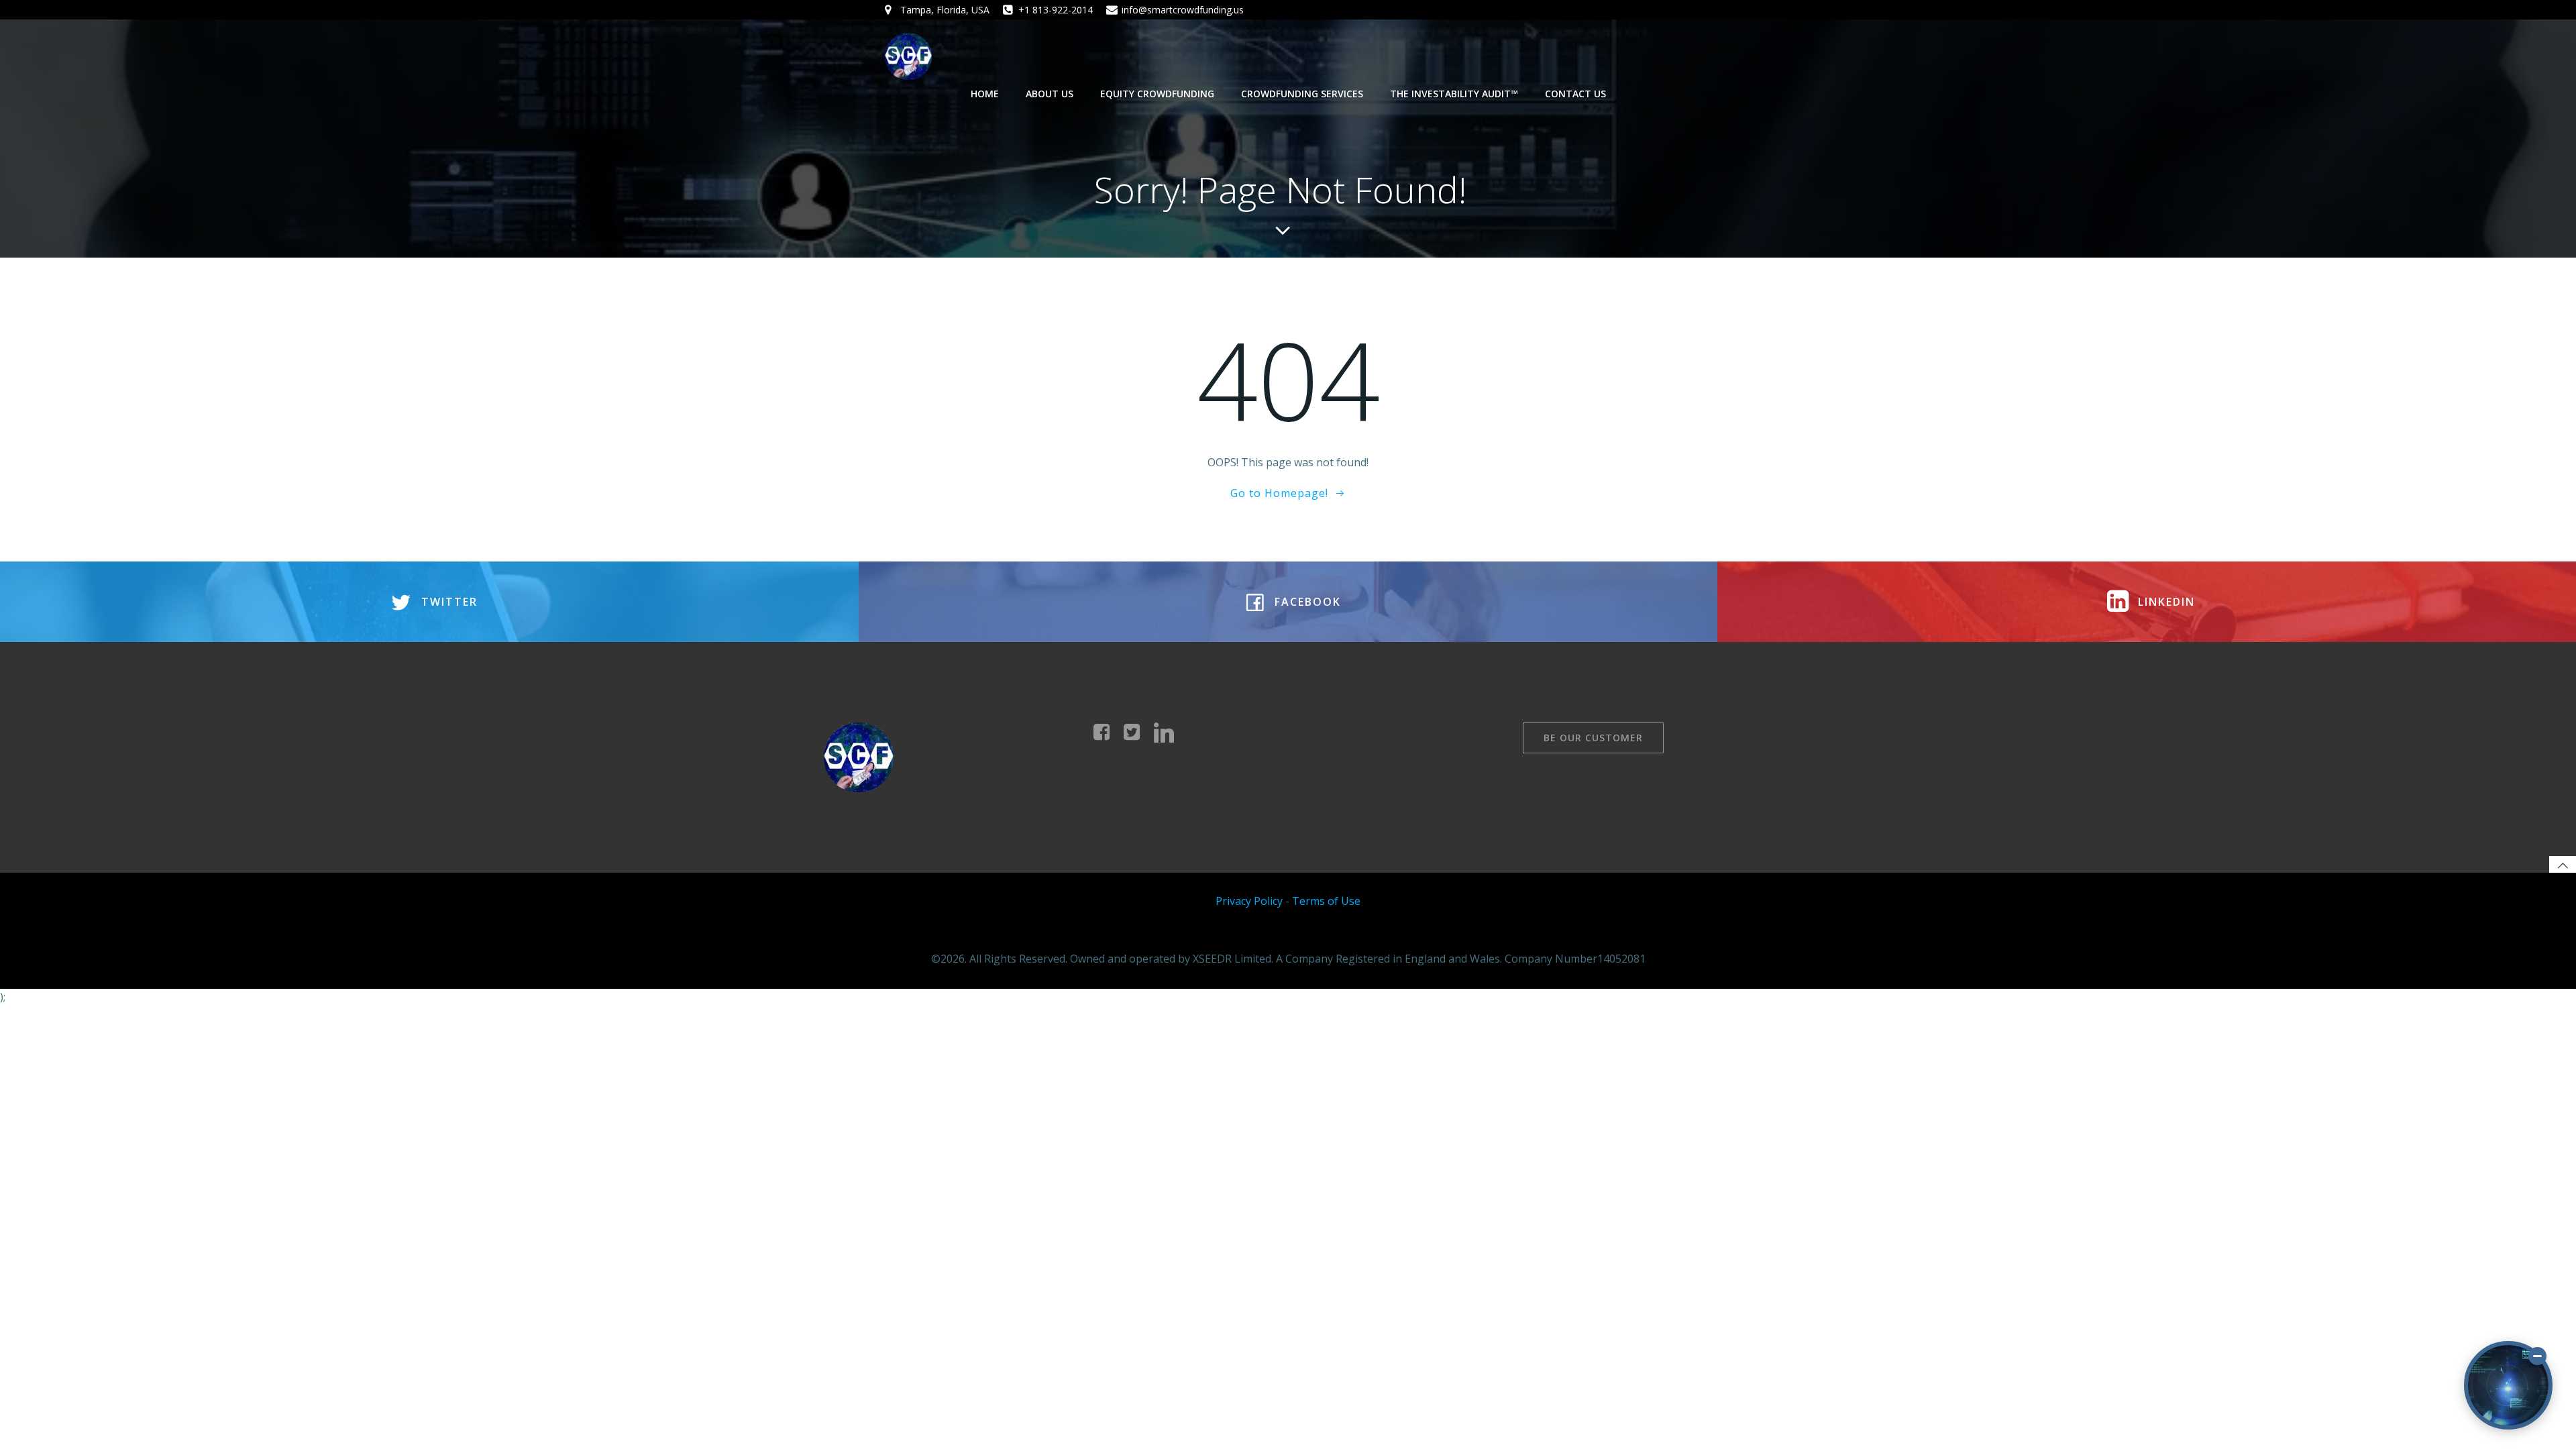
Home (985, 94)
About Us (1050, 94)
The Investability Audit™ (1454, 94)
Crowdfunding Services (1302, 94)
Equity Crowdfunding (1157, 94)
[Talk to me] (2508, 1385)
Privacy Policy (1249, 901)
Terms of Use (1326, 901)
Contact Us (1575, 94)
